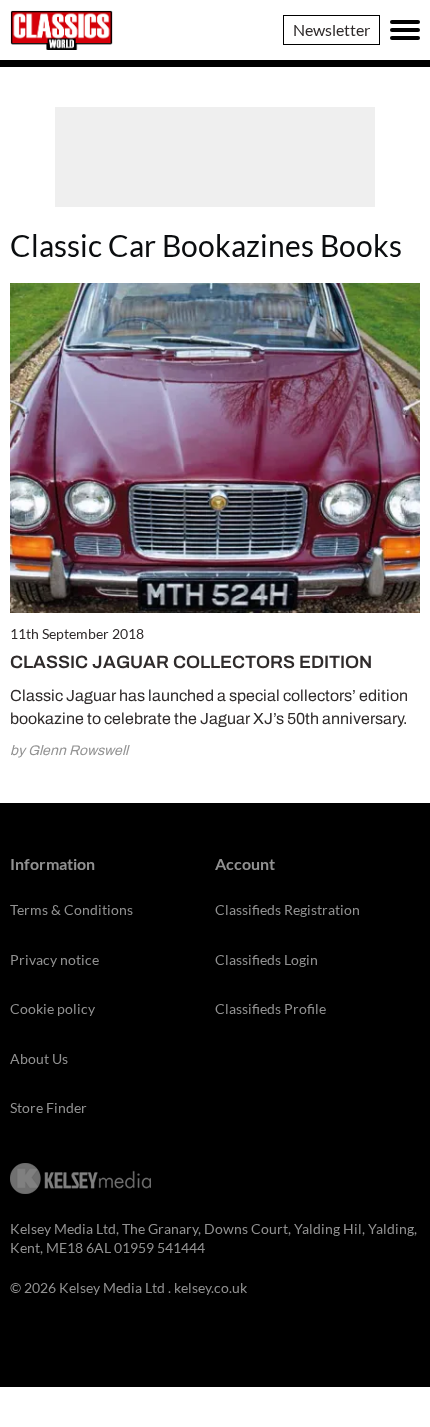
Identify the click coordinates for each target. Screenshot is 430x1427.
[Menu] (405, 30)
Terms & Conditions (71, 909)
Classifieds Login (266, 959)
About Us (39, 1058)
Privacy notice (54, 959)
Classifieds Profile (270, 1008)
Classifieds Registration (287, 909)
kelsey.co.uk (210, 1287)
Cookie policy (52, 1008)
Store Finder (48, 1107)
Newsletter (331, 29)
